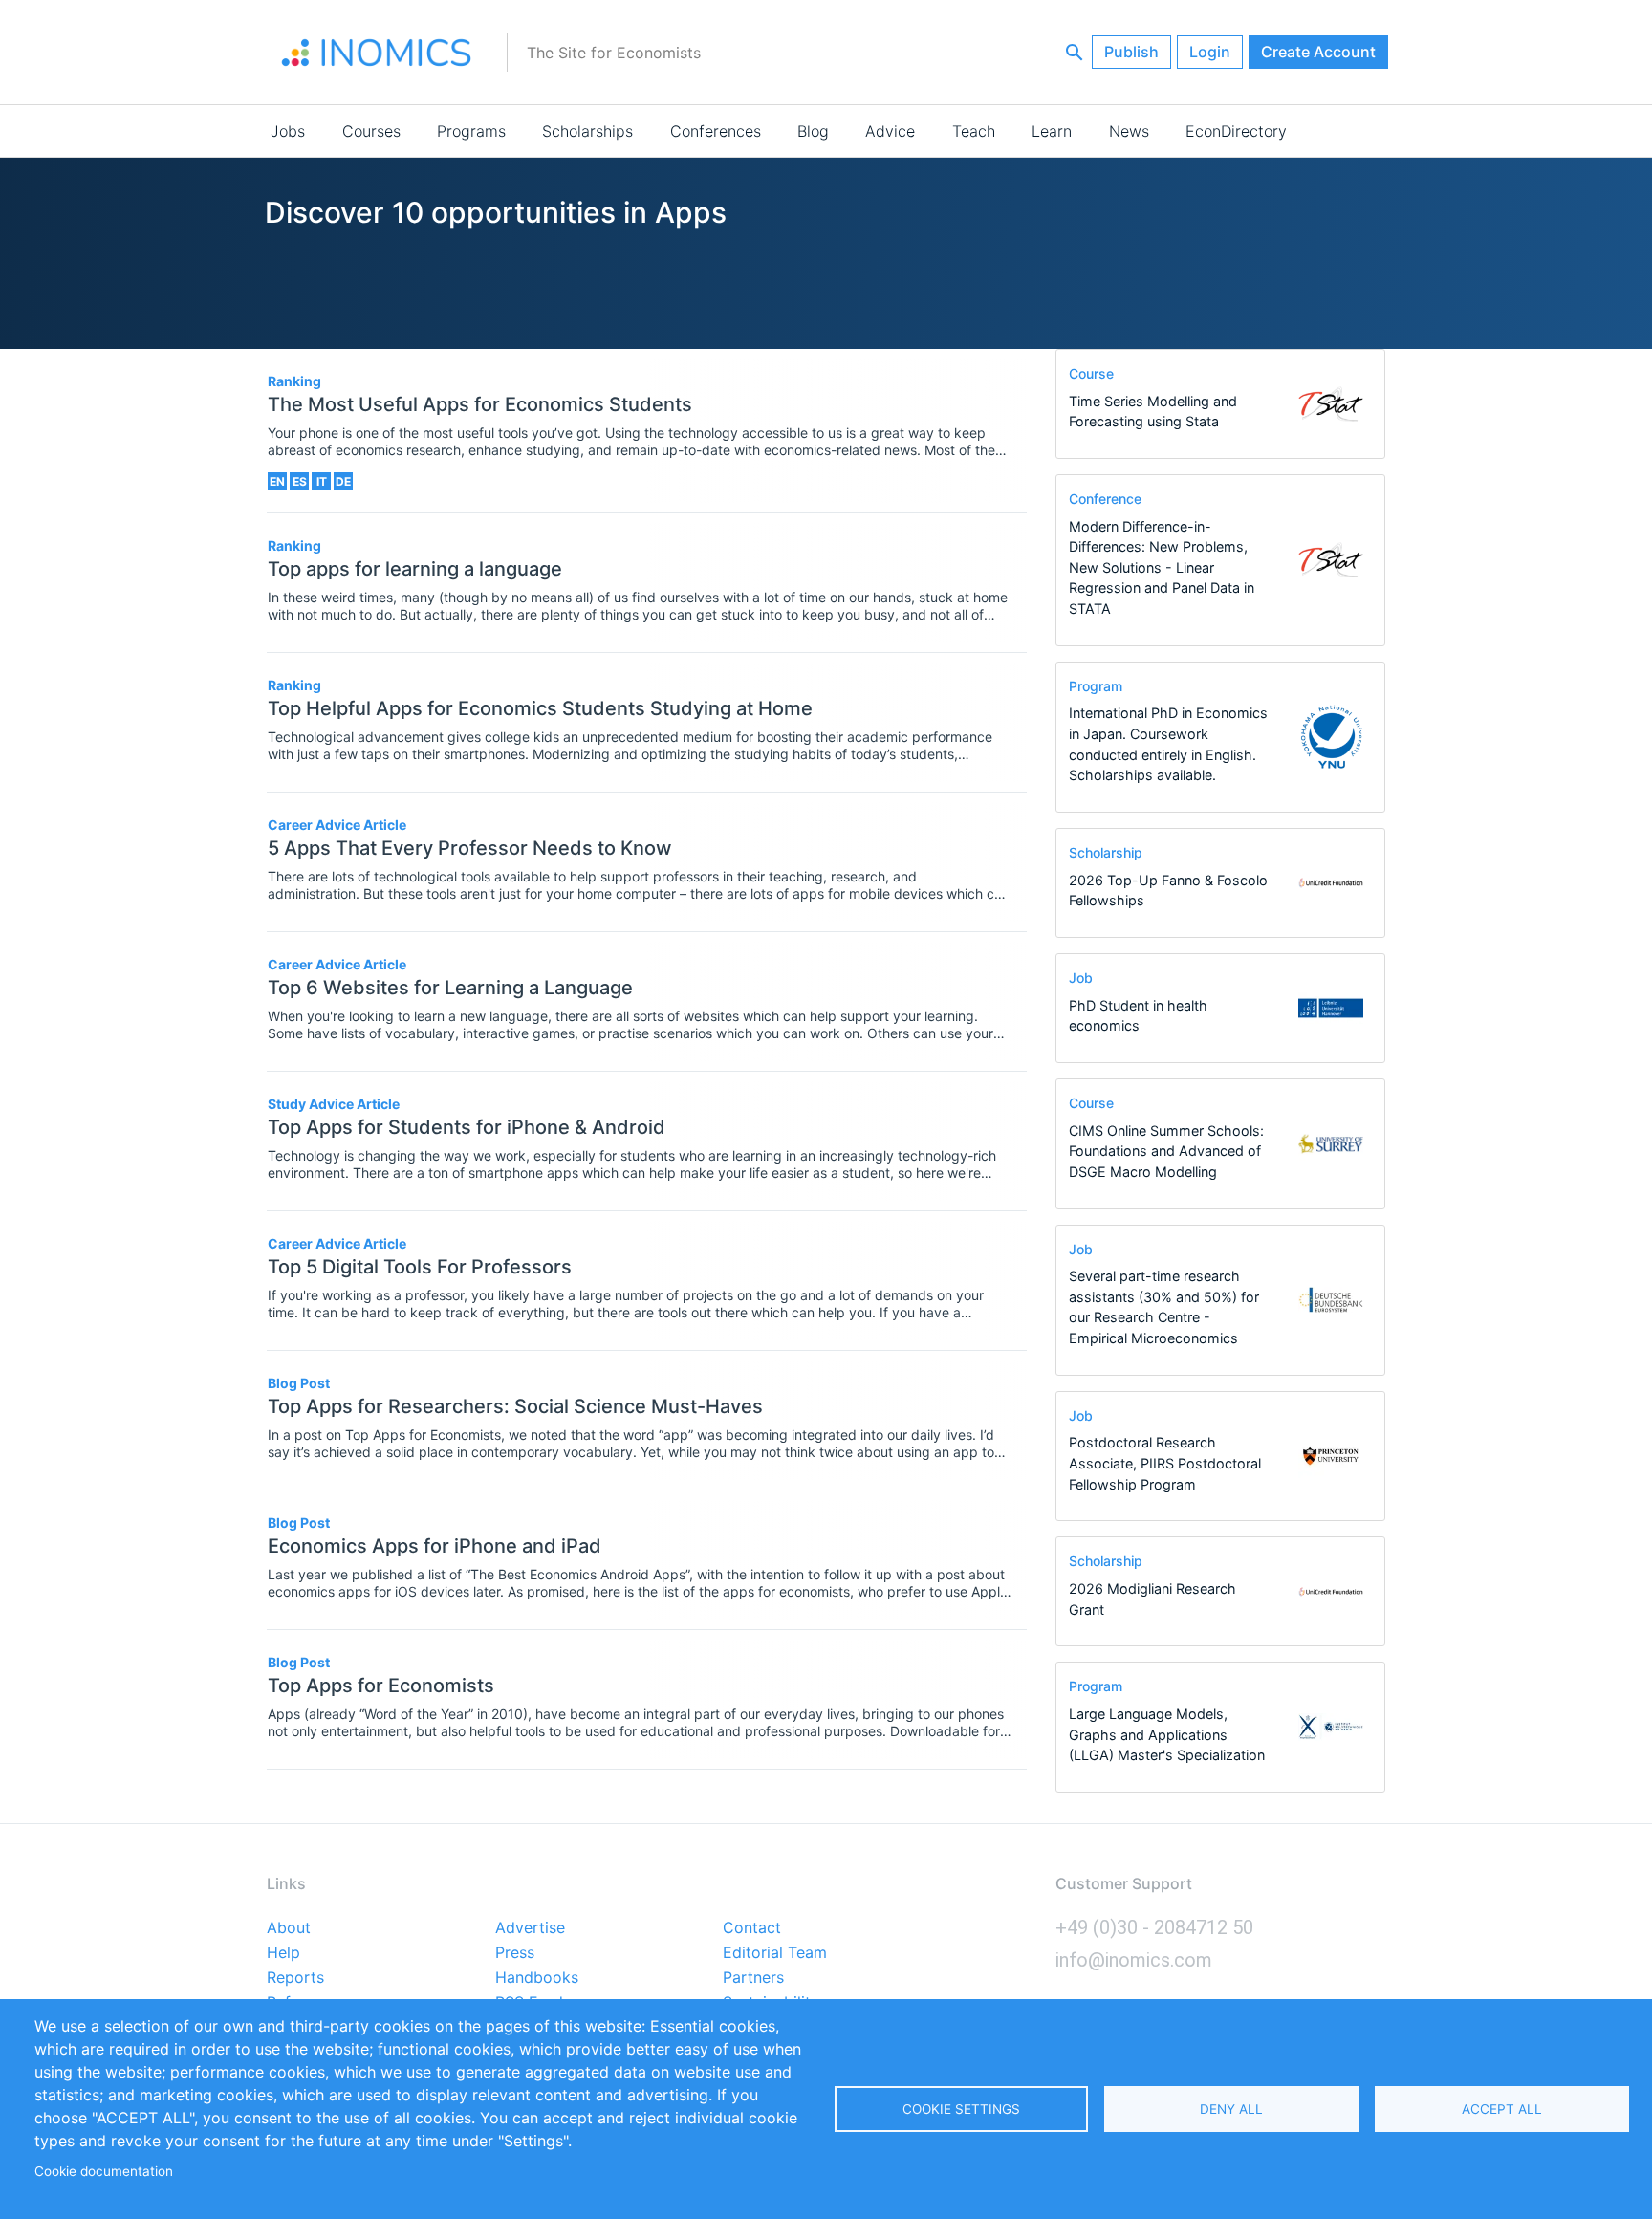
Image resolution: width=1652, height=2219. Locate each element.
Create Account (1318, 52)
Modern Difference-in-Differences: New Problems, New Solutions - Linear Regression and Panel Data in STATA (1162, 567)
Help (283, 1953)
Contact (752, 1928)
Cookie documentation (104, 2171)
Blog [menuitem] (813, 131)
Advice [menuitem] (890, 131)
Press (515, 1953)
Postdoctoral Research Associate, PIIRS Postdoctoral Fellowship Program (1165, 1463)
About (289, 1928)
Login (1210, 52)
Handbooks (537, 1978)
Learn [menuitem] (1052, 131)
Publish (1131, 52)
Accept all (1502, 2109)
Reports (295, 1978)
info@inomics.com (1134, 1960)
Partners (753, 1978)
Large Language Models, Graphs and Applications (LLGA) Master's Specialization (1167, 1734)
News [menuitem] (1129, 131)
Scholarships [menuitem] (587, 131)
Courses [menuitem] (371, 131)
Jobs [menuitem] (288, 131)
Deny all (1231, 2109)
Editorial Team (775, 1953)
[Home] (377, 53)
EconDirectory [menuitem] (1236, 131)
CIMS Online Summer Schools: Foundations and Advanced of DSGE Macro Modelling (1166, 1151)
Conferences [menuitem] (716, 131)
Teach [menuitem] (974, 131)
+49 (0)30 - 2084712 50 (1154, 1927)
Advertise (530, 1928)
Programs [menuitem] (471, 131)
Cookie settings (961, 2109)
